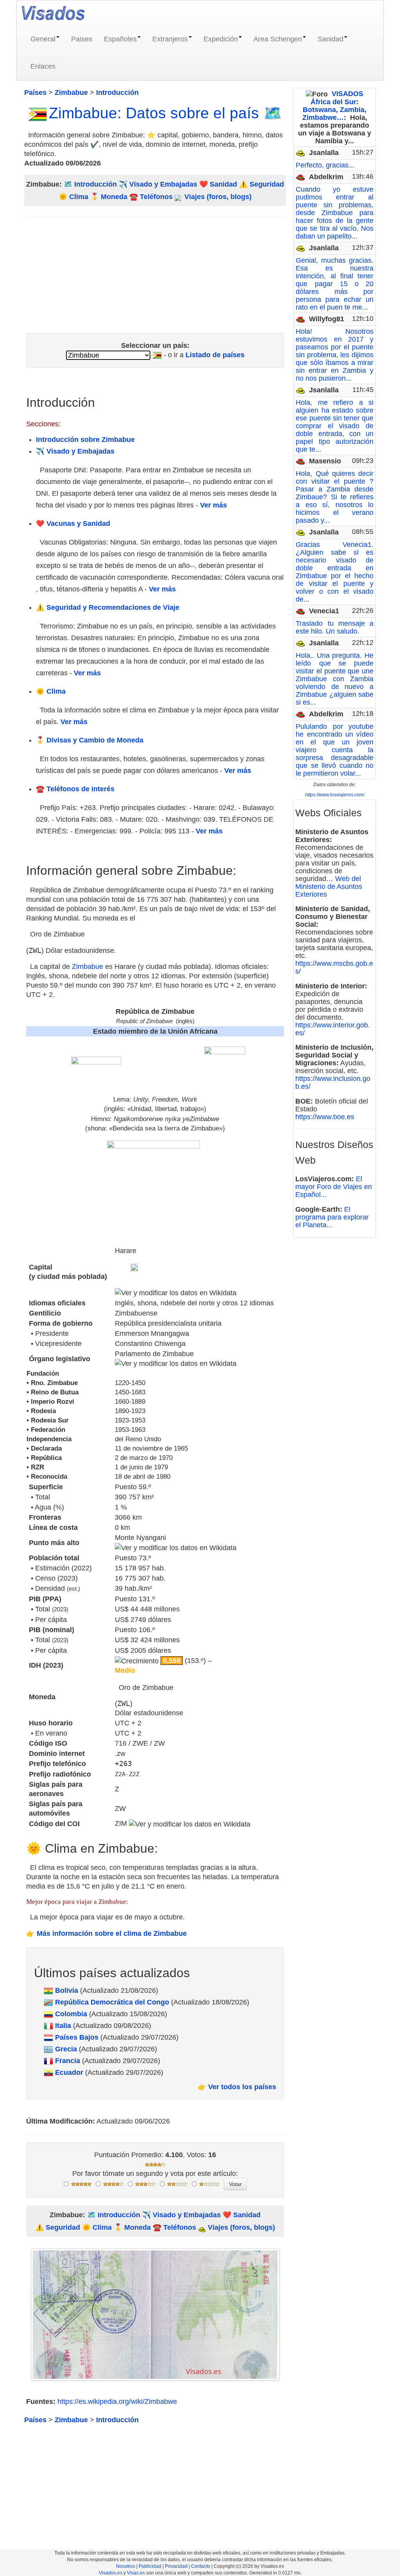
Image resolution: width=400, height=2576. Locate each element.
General (43, 39)
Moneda (114, 197)
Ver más (213, 505)
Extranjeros (170, 39)
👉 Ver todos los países (237, 2087)
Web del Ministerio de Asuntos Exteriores (329, 887)
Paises (82, 39)
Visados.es (111, 2573)
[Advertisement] (155, 272)
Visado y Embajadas (163, 184)
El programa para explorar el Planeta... (332, 1217)
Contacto (201, 2566)
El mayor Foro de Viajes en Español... (334, 1187)
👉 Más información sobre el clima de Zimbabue (106, 1933)
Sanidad (330, 39)
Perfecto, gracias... (325, 165)
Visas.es (136, 2573)
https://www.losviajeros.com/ (335, 795)
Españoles (120, 39)
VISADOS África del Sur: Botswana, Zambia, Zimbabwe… (335, 106)
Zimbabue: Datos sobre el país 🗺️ (165, 113)
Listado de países (215, 355)
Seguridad (267, 184)
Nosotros (126, 2566)
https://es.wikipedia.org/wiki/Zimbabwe (117, 2402)
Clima (79, 197)
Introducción (96, 184)
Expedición (221, 39)
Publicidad (150, 2566)
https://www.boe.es (325, 1117)
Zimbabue (87, 967)
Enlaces (43, 66)
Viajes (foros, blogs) (217, 197)
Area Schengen (278, 39)
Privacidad (176, 2566)
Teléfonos (156, 197)
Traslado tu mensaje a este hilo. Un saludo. (335, 627)
